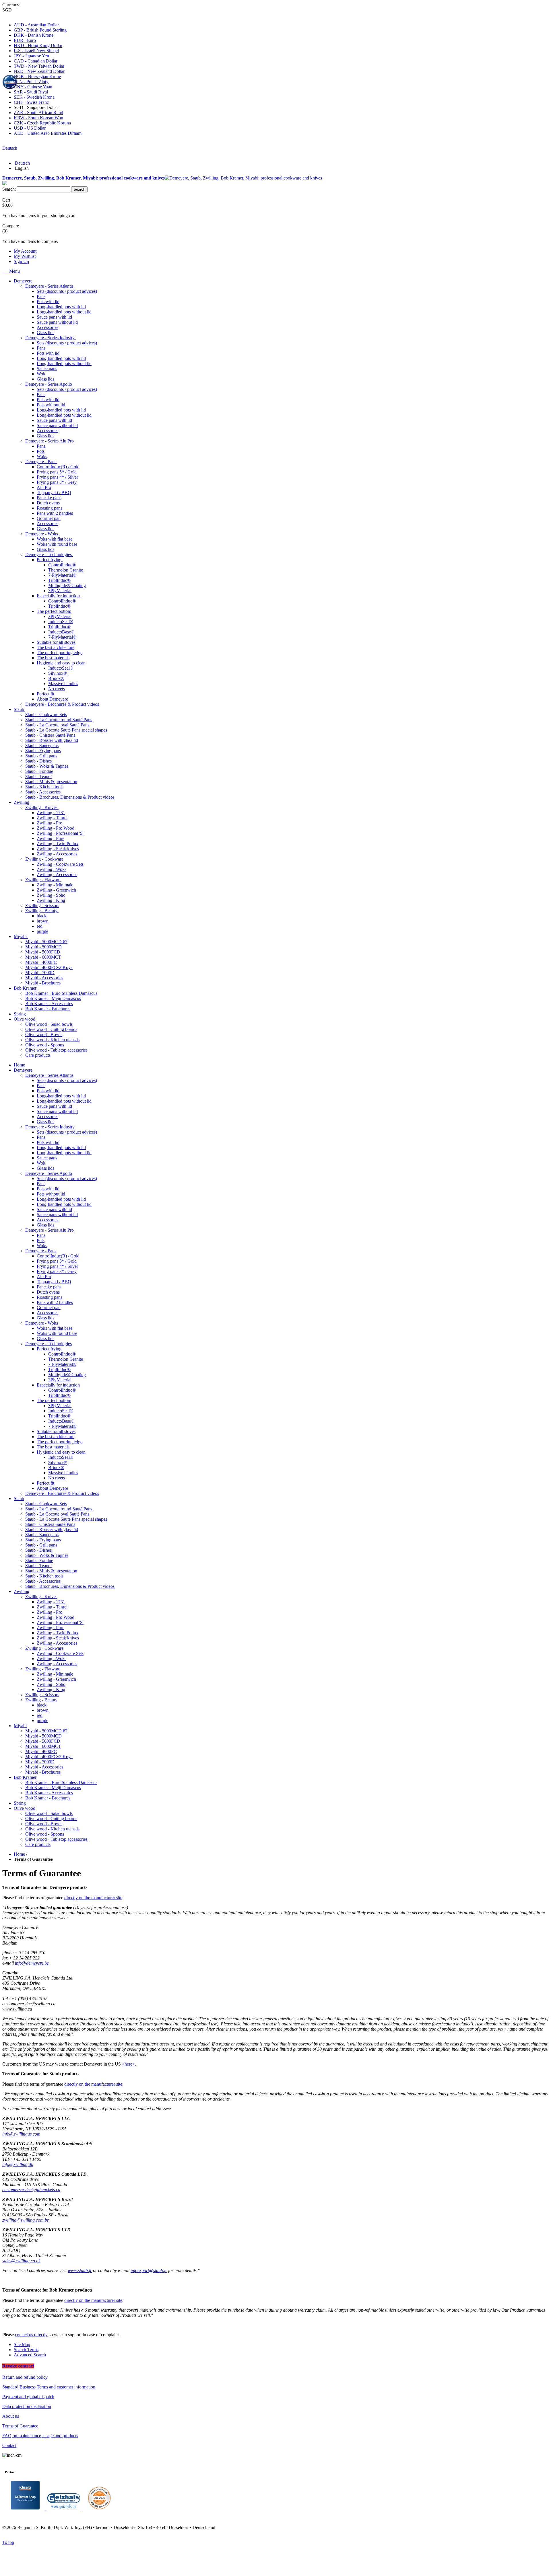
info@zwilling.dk (18, 2164)
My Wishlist (25, 256)
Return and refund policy (25, 2377)
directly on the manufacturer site (93, 1898)
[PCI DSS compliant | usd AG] (99, 2508)
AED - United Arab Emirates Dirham (48, 133)
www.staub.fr (80, 2270)
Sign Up (21, 261)
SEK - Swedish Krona (34, 97)
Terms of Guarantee (20, 2426)
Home (19, 1854)
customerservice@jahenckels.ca (31, 2190)
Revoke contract (18, 2366)
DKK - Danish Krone (34, 35)
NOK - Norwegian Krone (37, 76)
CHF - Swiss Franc (31, 102)
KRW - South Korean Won (38, 118)
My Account (25, 251)
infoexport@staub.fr (149, 2270)
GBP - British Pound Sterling (40, 30)
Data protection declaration (27, 2406)
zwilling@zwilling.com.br (26, 2220)
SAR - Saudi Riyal (31, 92)
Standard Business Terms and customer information (49, 2387)
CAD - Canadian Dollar (36, 61)
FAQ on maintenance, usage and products (40, 2436)
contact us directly (31, 2335)
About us (11, 2416)
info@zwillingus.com (21, 2134)
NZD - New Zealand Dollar (39, 71)
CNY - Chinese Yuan (33, 87)
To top (8, 2542)
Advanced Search (30, 2355)
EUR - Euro (25, 40)
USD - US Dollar (30, 128)
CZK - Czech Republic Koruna (42, 123)
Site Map (22, 2344)
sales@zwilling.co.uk (21, 2261)
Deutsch (10, 148)
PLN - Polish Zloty (31, 82)
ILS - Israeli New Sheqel (36, 51)
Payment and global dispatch (28, 2397)
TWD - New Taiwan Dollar (39, 66)
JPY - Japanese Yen (31, 56)
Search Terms (26, 2350)
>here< (128, 2064)
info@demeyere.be (32, 1963)
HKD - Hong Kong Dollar (38, 45)
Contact (9, 2445)
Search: (9, 189)
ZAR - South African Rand (38, 113)
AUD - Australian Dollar (36, 25)
